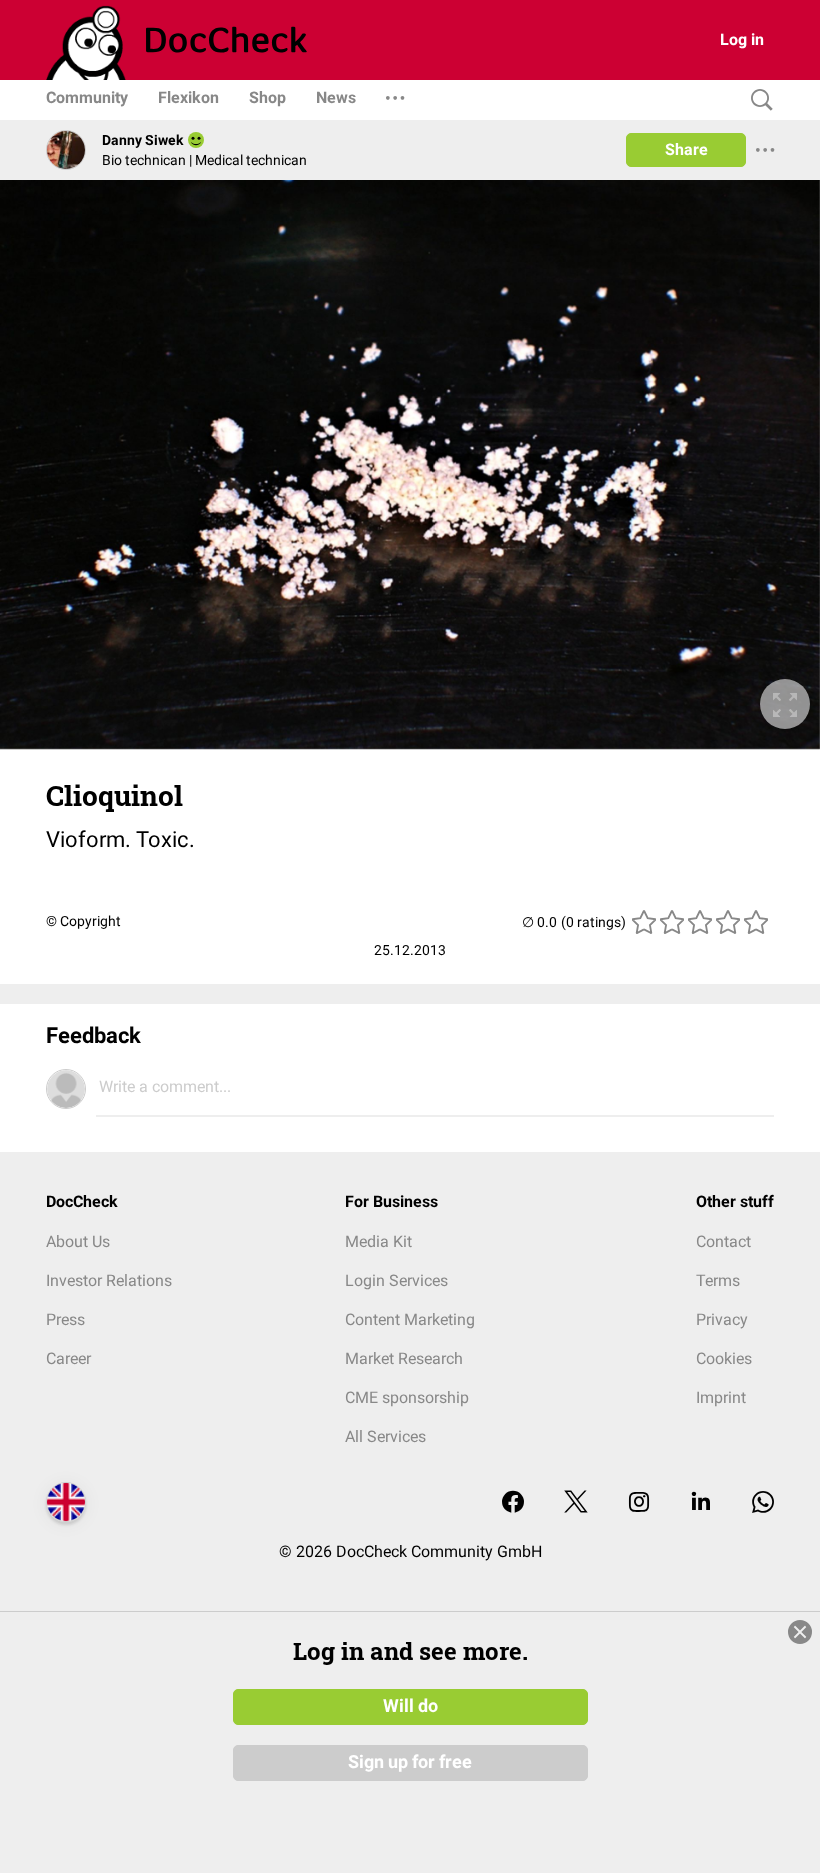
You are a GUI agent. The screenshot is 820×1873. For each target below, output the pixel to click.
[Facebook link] (513, 1503)
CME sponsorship (407, 1397)
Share (686, 149)
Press (65, 1319)
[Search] (757, 100)
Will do (410, 1706)
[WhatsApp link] (763, 1503)
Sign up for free (410, 1762)
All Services (385, 1436)
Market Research (404, 1358)
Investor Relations (109, 1280)
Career (68, 1358)
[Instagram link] (639, 1503)
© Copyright (83, 921)
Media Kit (378, 1241)
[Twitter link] (576, 1503)
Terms (718, 1280)
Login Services (396, 1280)
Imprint (721, 1397)
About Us (78, 1241)
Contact (723, 1241)
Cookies (724, 1358)
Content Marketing (410, 1319)
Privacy (722, 1319)
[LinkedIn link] (701, 1503)
